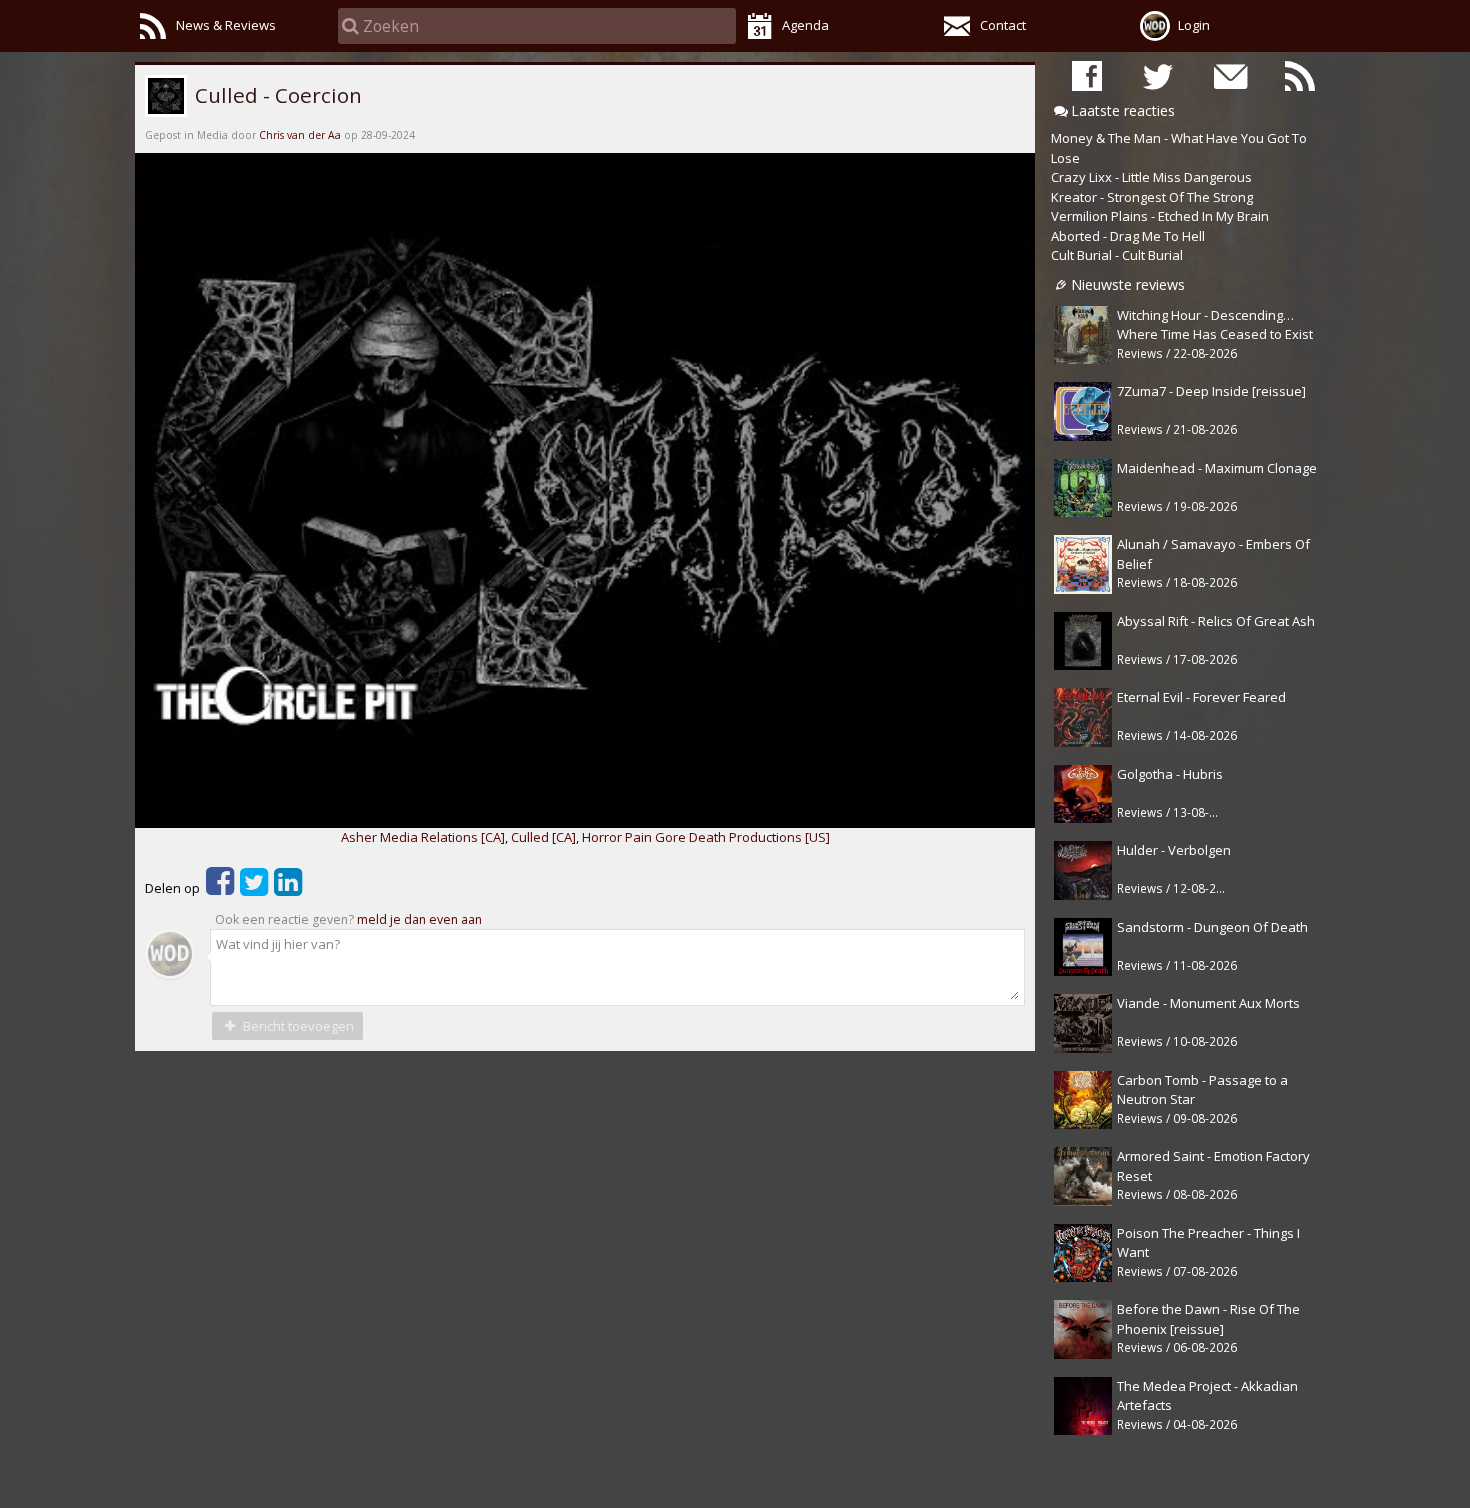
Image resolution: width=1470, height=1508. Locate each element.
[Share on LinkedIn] (288, 888)
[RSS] (1300, 75)
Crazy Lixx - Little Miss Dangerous (1151, 177)
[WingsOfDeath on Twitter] (1158, 75)
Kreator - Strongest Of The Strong (1152, 197)
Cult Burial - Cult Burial (1117, 255)
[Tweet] (254, 888)
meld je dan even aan (419, 919)
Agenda (805, 25)
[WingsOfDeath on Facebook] (1087, 75)
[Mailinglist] (1229, 75)
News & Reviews (226, 25)
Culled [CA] (543, 837)
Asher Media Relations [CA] (423, 837)
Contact (1003, 25)
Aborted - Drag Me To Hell (1128, 236)
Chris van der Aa (300, 135)
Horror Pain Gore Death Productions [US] (706, 837)
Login (1194, 25)
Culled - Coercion (276, 95)
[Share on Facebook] (220, 888)
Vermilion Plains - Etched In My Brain (1160, 216)
